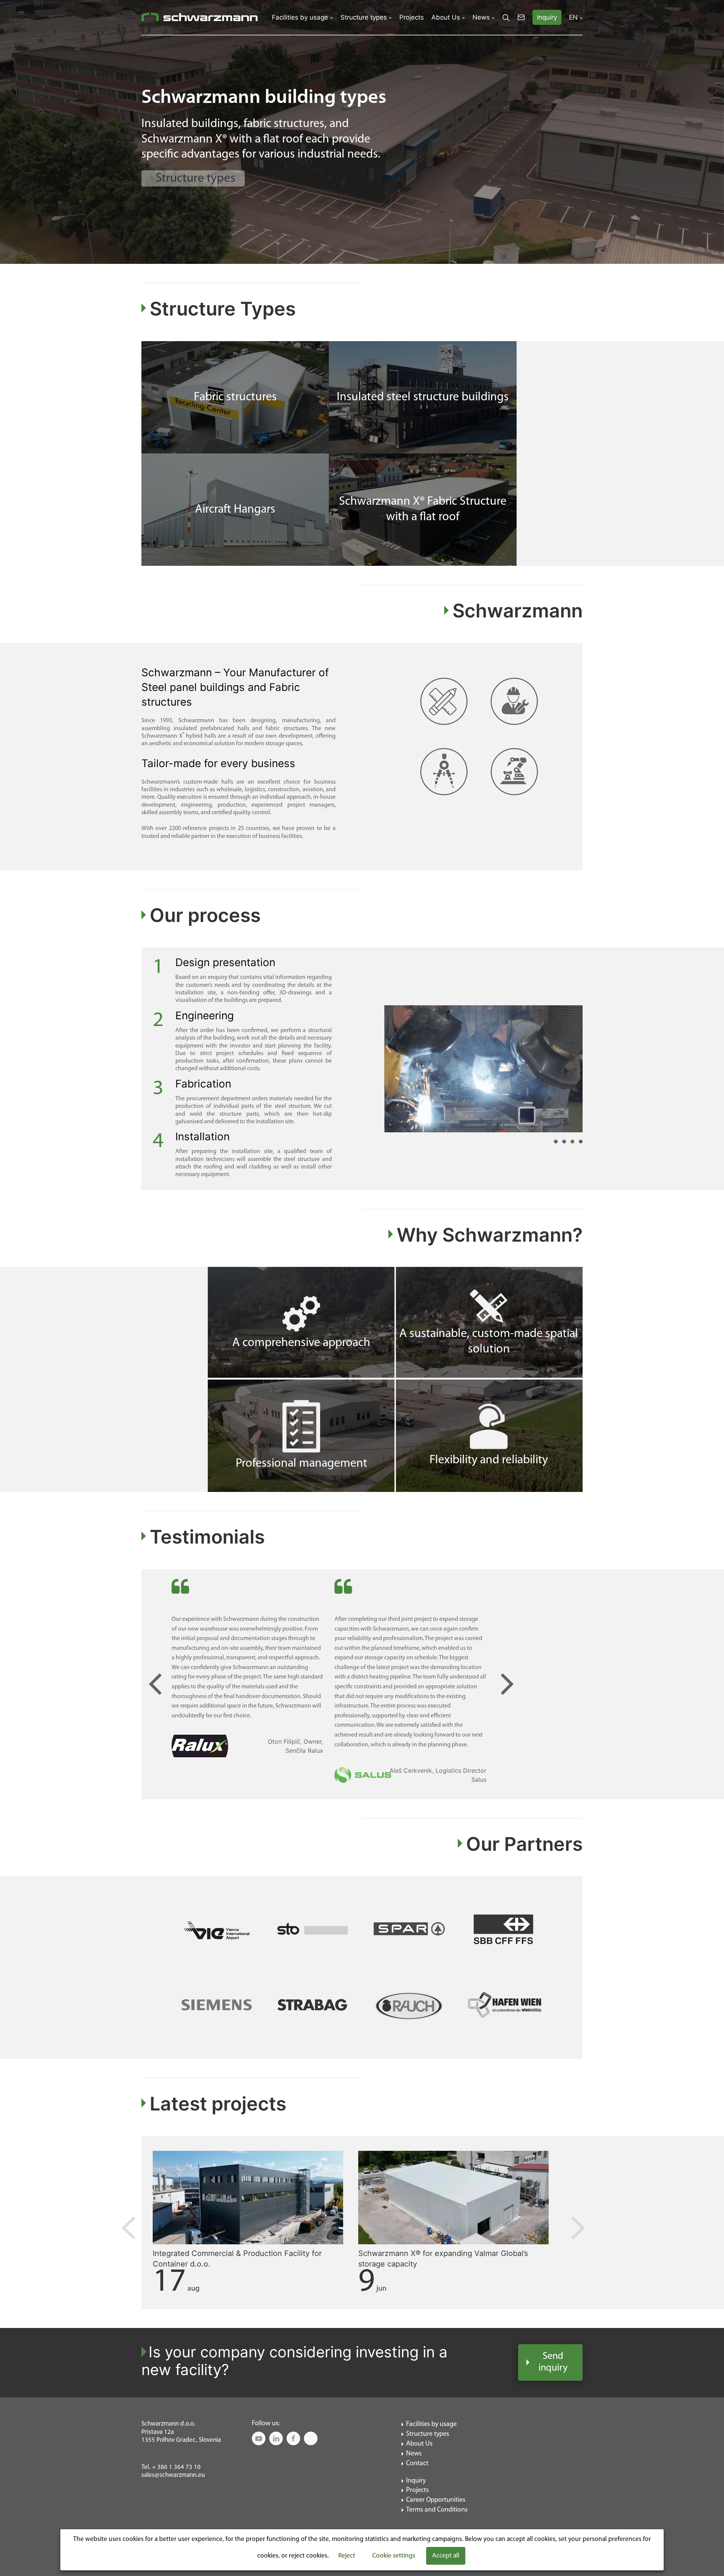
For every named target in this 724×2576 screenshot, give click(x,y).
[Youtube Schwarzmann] (259, 2438)
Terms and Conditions (437, 2510)
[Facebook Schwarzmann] (293, 2438)
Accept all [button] (446, 2556)
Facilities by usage (300, 17)
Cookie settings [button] (394, 2556)
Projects (412, 17)
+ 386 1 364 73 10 (176, 2467)
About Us (446, 17)
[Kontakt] (521, 17)
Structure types (364, 17)
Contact (417, 2464)
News (481, 17)
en (573, 17)
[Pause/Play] (580, 66)
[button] (113, 139)
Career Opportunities (436, 2500)
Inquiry (416, 2481)
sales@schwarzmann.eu (173, 2475)
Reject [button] (347, 2556)
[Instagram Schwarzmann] (311, 2438)
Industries (181, 206)
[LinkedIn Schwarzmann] (276, 2438)
